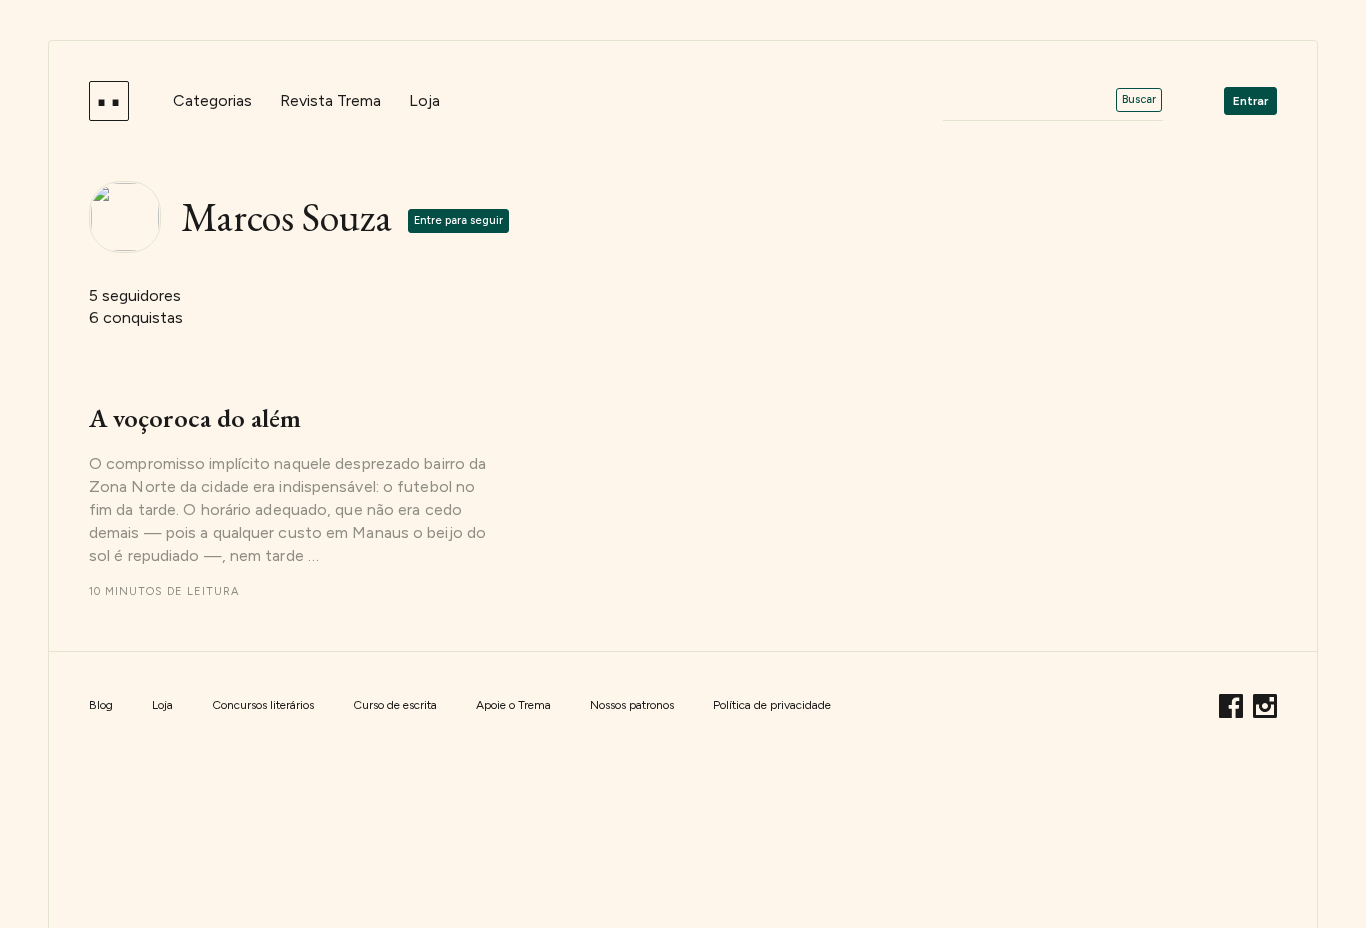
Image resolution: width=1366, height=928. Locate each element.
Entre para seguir (458, 220)
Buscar (1139, 99)
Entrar (1250, 101)
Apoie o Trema (513, 705)
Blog (101, 705)
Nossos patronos (632, 705)
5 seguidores (135, 295)
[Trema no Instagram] (1265, 703)
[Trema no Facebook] (1234, 703)
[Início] (109, 101)
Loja (424, 100)
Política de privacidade (772, 705)
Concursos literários (263, 705)
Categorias (212, 100)
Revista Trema (330, 100)
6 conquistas (136, 317)
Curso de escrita (395, 705)
